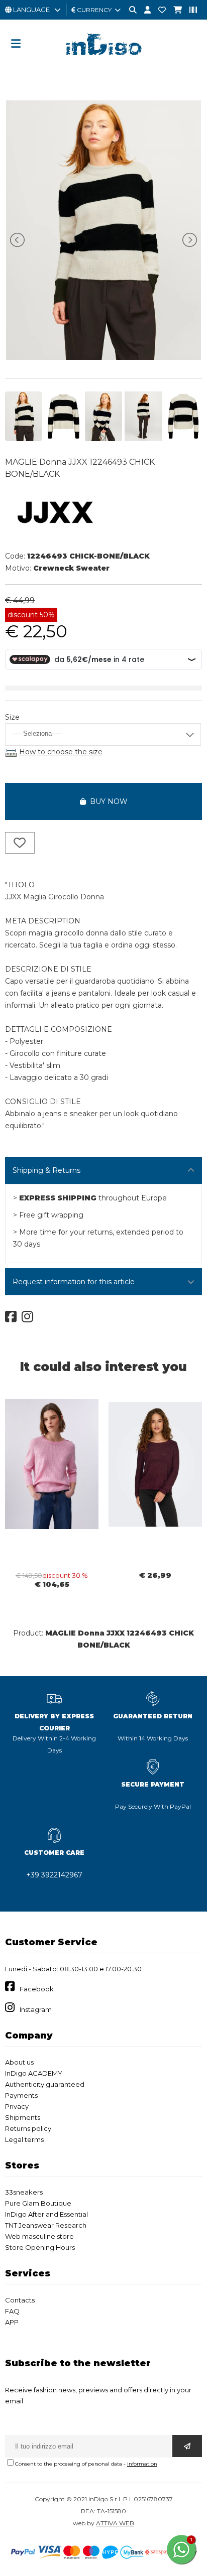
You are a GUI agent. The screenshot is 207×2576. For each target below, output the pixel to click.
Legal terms (24, 2139)
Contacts (20, 2300)
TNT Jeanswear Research (46, 2225)
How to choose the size (61, 752)
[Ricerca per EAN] (189, 10)
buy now (107, 801)
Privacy (17, 2106)
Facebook (37, 1989)
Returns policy (28, 2128)
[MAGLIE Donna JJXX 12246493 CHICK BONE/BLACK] (103, 357)
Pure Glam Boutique (38, 2203)
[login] (144, 10)
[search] (129, 10)
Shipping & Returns (46, 1170)
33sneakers (24, 2192)
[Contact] (158, 10)
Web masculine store (39, 2236)
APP (12, 2322)
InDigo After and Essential (46, 2214)
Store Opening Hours (40, 2247)
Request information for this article (74, 1282)
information (142, 2464)
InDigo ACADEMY (34, 2073)
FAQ (12, 2311)
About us (19, 2062)
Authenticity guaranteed (45, 2084)
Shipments (23, 2117)
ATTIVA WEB (115, 2523)
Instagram (36, 2009)
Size (12, 717)
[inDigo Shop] (103, 63)
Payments (21, 2095)
